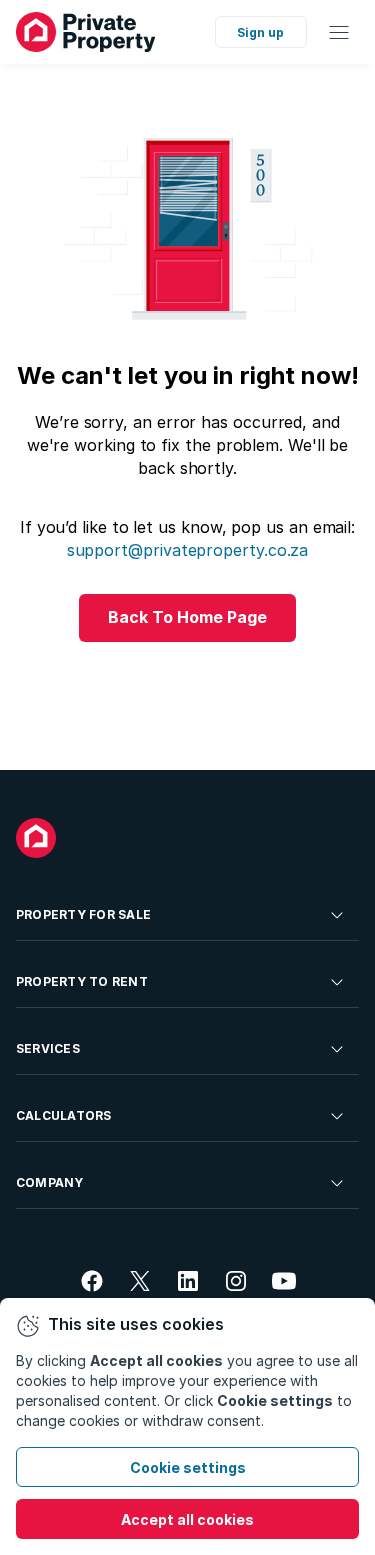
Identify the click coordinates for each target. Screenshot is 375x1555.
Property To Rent (82, 981)
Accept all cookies (187, 1519)
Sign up (260, 32)
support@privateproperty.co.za (188, 550)
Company (50, 1182)
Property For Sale (83, 914)
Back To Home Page (187, 617)
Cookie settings (188, 1467)
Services (48, 1048)
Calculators (64, 1115)
